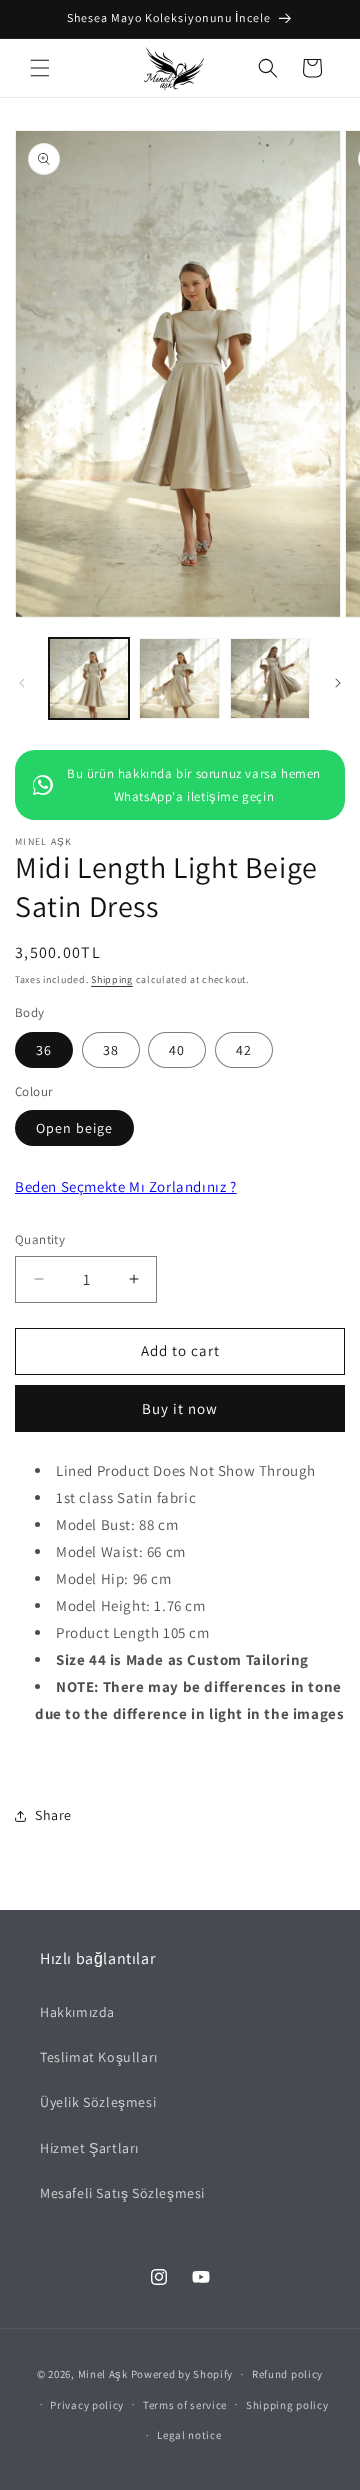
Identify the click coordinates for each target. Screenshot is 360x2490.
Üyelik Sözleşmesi (98, 2102)
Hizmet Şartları (89, 2148)
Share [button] (53, 1815)
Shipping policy (287, 2405)
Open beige (74, 1128)
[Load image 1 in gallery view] (89, 678)
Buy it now (180, 1408)
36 (44, 1050)
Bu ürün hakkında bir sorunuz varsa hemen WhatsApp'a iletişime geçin (194, 785)
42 (244, 1050)
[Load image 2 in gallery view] (179, 678)
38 (111, 1050)
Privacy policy (87, 2405)
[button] (40, 68)
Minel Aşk (103, 2374)
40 (177, 1050)
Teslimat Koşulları (99, 2057)
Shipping (112, 979)
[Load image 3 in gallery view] (270, 678)
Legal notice (189, 2435)
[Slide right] (338, 683)
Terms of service (185, 2405)
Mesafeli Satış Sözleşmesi (122, 2193)
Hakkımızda (77, 2012)
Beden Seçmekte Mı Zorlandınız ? (126, 1186)
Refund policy (287, 2374)
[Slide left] (22, 683)
